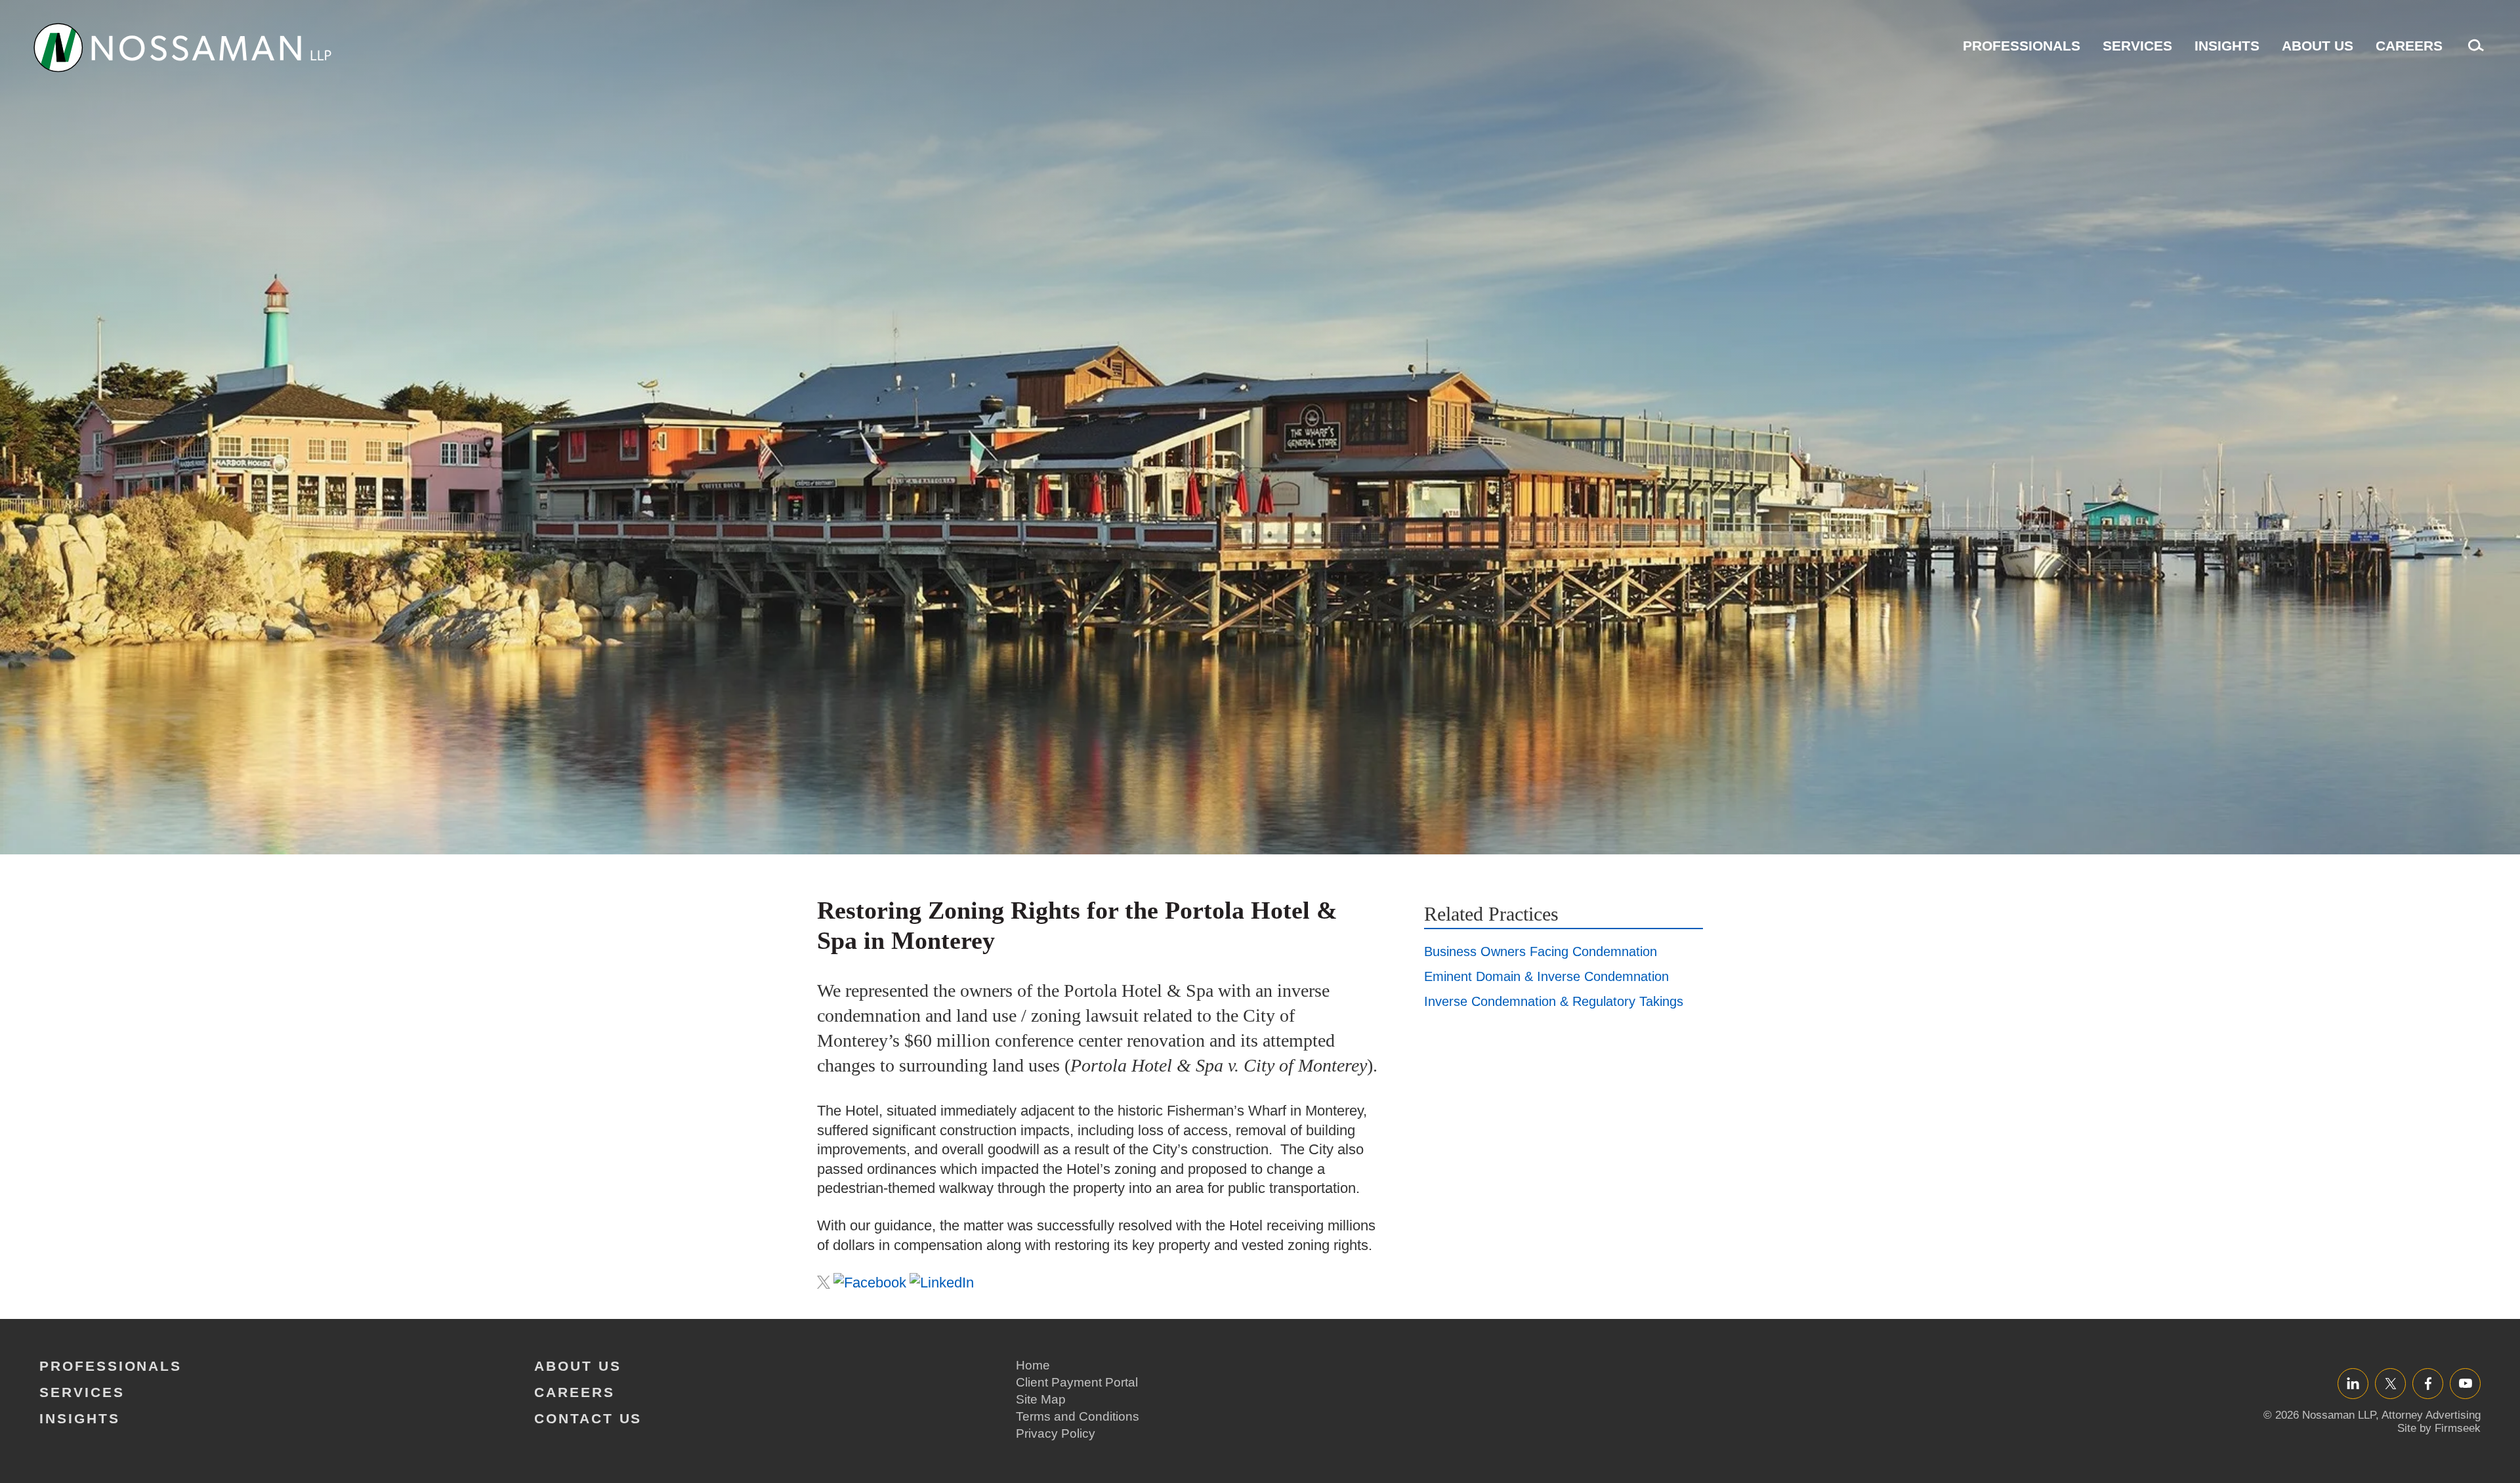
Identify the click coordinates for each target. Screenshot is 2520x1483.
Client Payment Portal (1077, 1382)
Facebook (2428, 1383)
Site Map (1041, 1399)
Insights (2227, 46)
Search (2473, 52)
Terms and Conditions (1078, 1416)
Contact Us (588, 1418)
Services (2137, 46)
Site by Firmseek (2439, 1428)
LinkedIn (2353, 1383)
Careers (2409, 46)
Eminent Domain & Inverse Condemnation (1546, 976)
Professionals (2022, 46)
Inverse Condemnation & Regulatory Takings (1554, 1001)
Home (1033, 1365)
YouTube (2465, 1383)
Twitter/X (2390, 1383)
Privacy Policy (1056, 1433)
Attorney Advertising (2431, 1415)
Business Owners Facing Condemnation (1541, 951)
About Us (2318, 46)
